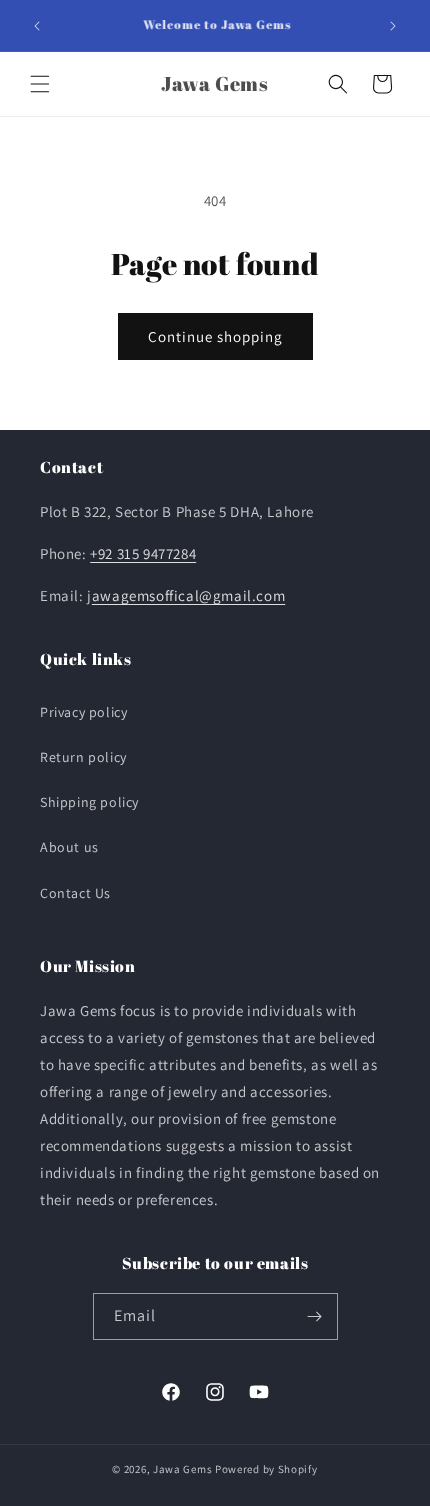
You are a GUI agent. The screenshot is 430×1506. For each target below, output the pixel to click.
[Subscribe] (315, 1316)
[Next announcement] (393, 26)
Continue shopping (215, 336)
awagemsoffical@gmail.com (188, 595)
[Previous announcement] (37, 26)
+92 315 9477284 (143, 553)
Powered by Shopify (266, 1469)
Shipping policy (89, 802)
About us (69, 847)
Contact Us (75, 893)
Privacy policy (83, 712)
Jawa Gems (182, 1469)
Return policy (83, 757)
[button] (40, 84)
